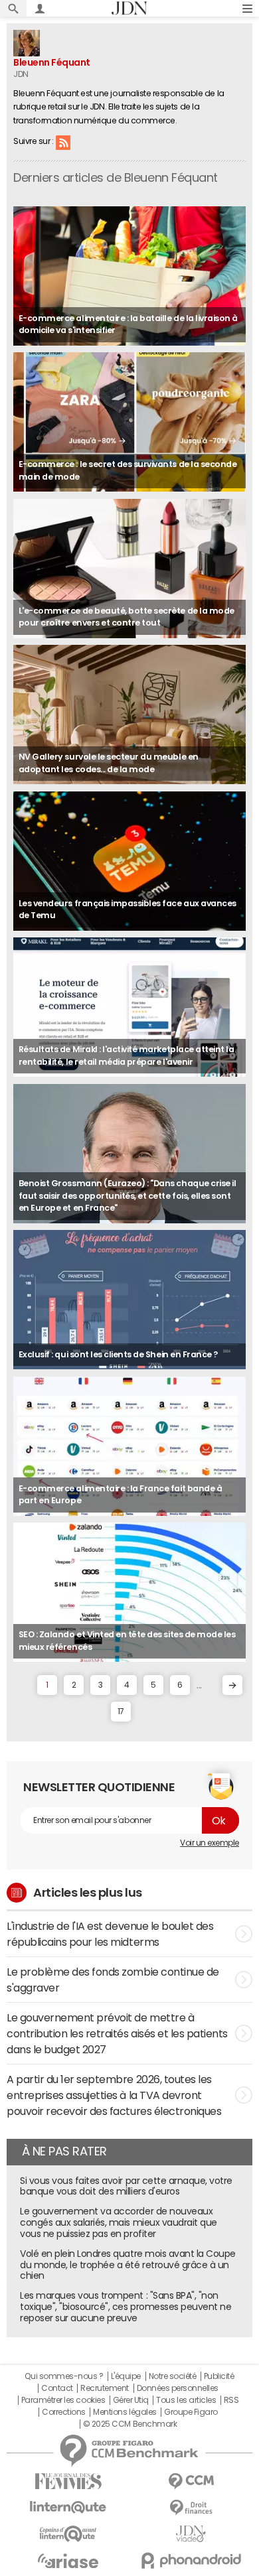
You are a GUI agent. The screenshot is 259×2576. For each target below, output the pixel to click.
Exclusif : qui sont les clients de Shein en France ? (118, 1354)
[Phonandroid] (191, 2560)
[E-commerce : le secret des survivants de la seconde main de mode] (129, 422)
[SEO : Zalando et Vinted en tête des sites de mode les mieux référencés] (129, 1592)
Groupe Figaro (191, 2412)
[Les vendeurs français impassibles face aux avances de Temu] (129, 861)
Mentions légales (125, 2412)
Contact (57, 2388)
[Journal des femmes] (68, 2481)
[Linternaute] (68, 2507)
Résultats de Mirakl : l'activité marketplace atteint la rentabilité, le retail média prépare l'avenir (127, 1055)
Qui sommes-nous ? (64, 2376)
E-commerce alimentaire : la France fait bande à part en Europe (120, 1495)
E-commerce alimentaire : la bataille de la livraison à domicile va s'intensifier (128, 324)
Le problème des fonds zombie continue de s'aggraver (113, 1980)
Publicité (219, 2376)
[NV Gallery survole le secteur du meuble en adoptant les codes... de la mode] (129, 714)
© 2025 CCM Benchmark (130, 2424)
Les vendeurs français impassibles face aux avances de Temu (128, 910)
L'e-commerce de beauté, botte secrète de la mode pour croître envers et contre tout (127, 617)
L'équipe (126, 2376)
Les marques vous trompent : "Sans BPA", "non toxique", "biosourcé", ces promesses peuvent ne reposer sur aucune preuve (126, 2307)
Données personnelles (178, 2388)
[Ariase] (68, 2561)
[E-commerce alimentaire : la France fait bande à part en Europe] (129, 1446)
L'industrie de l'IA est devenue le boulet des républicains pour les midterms (110, 1934)
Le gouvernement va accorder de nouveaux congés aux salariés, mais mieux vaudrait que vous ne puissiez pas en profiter (119, 2222)
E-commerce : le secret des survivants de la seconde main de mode (128, 470)
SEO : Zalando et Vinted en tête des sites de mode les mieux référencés (127, 1641)
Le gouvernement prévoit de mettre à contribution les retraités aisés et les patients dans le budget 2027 (117, 2033)
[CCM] (191, 2481)
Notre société (173, 2376)
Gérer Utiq (131, 2400)
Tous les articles (186, 2400)
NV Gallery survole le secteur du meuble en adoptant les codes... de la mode (109, 763)
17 (121, 1712)
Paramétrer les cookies (63, 2400)
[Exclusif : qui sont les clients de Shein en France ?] (129, 1300)
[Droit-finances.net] (191, 2508)
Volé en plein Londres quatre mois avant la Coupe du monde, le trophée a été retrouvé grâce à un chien (128, 2265)
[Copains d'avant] (68, 2534)
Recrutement (105, 2388)
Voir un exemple (210, 1843)
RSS (63, 142)
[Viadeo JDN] (191, 2534)
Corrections (64, 2412)
